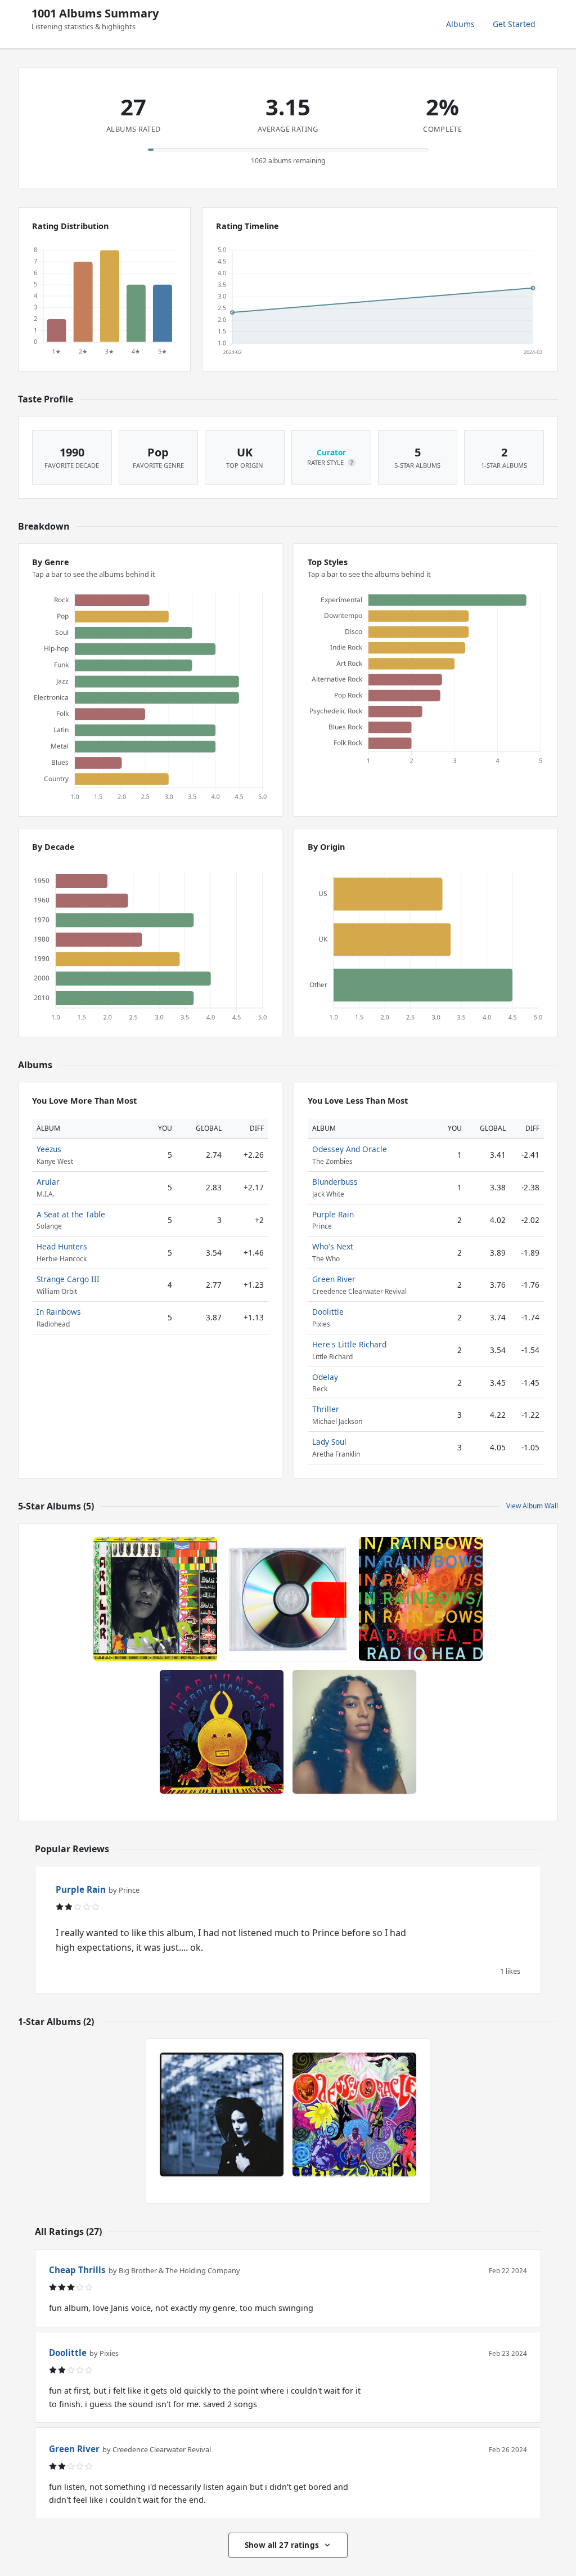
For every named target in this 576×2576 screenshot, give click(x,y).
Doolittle (328, 1312)
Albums (460, 24)
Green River (334, 1279)
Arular (48, 1182)
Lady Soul (329, 1442)
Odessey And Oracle (350, 1149)
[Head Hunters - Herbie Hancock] (222, 1732)
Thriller (326, 1409)
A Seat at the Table (71, 1214)
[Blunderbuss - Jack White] (222, 2114)
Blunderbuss (335, 1182)
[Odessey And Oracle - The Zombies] (354, 2114)
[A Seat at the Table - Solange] (354, 1732)
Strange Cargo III (68, 1279)
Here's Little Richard (349, 1344)
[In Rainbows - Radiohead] (421, 1599)
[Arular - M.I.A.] (155, 1599)
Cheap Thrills (77, 2270)
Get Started (514, 24)
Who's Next (333, 1246)
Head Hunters (62, 1246)
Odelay (325, 1377)
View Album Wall (532, 1506)
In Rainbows (59, 1312)
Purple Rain (333, 1214)
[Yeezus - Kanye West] (288, 1599)
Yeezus (49, 1149)
